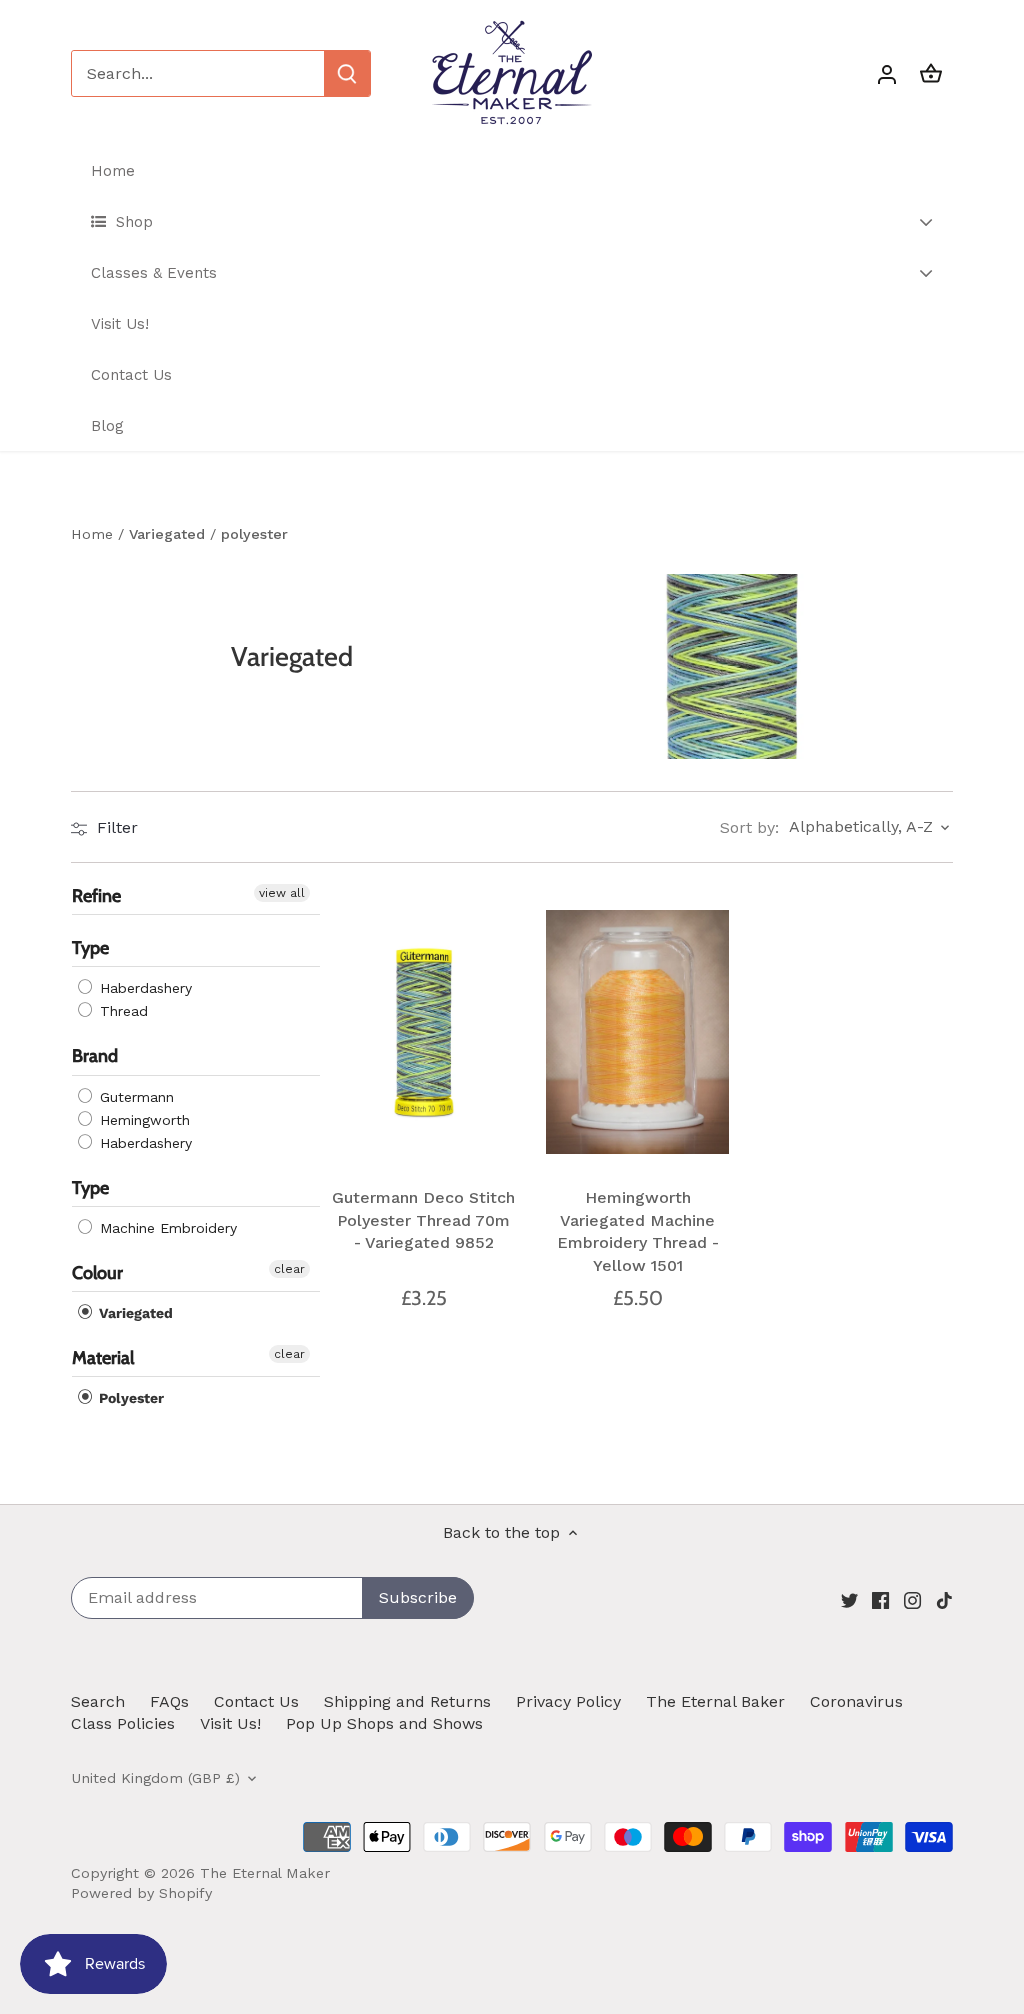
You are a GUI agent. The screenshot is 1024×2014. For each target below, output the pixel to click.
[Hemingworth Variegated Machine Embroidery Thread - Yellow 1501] (638, 1032)
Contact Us (256, 1701)
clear (289, 1269)
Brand (95, 1057)
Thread (121, 1012)
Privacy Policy (568, 1701)
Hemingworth (142, 1120)
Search (98, 1701)
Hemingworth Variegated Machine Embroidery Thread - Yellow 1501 (638, 1231)
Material (103, 1358)
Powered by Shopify (141, 1893)
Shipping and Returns (407, 1701)
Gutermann (134, 1097)
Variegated (134, 1313)
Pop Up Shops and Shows (384, 1723)
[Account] (887, 73)
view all (282, 893)
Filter (115, 827)
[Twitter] (849, 1599)
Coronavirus (856, 1701)
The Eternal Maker (265, 1873)
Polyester (129, 1399)
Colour (97, 1273)
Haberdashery (143, 989)
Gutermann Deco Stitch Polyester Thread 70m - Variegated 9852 (423, 1220)
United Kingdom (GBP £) (155, 1778)
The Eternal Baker (715, 1701)
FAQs (169, 1701)
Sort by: (749, 828)
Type (90, 949)
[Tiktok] (944, 1599)
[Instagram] (912, 1599)
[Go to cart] (931, 73)
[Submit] (347, 73)
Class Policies (123, 1723)
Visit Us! (230, 1723)
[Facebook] (880, 1599)
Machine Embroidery (166, 1228)
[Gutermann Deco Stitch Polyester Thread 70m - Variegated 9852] (424, 1032)
